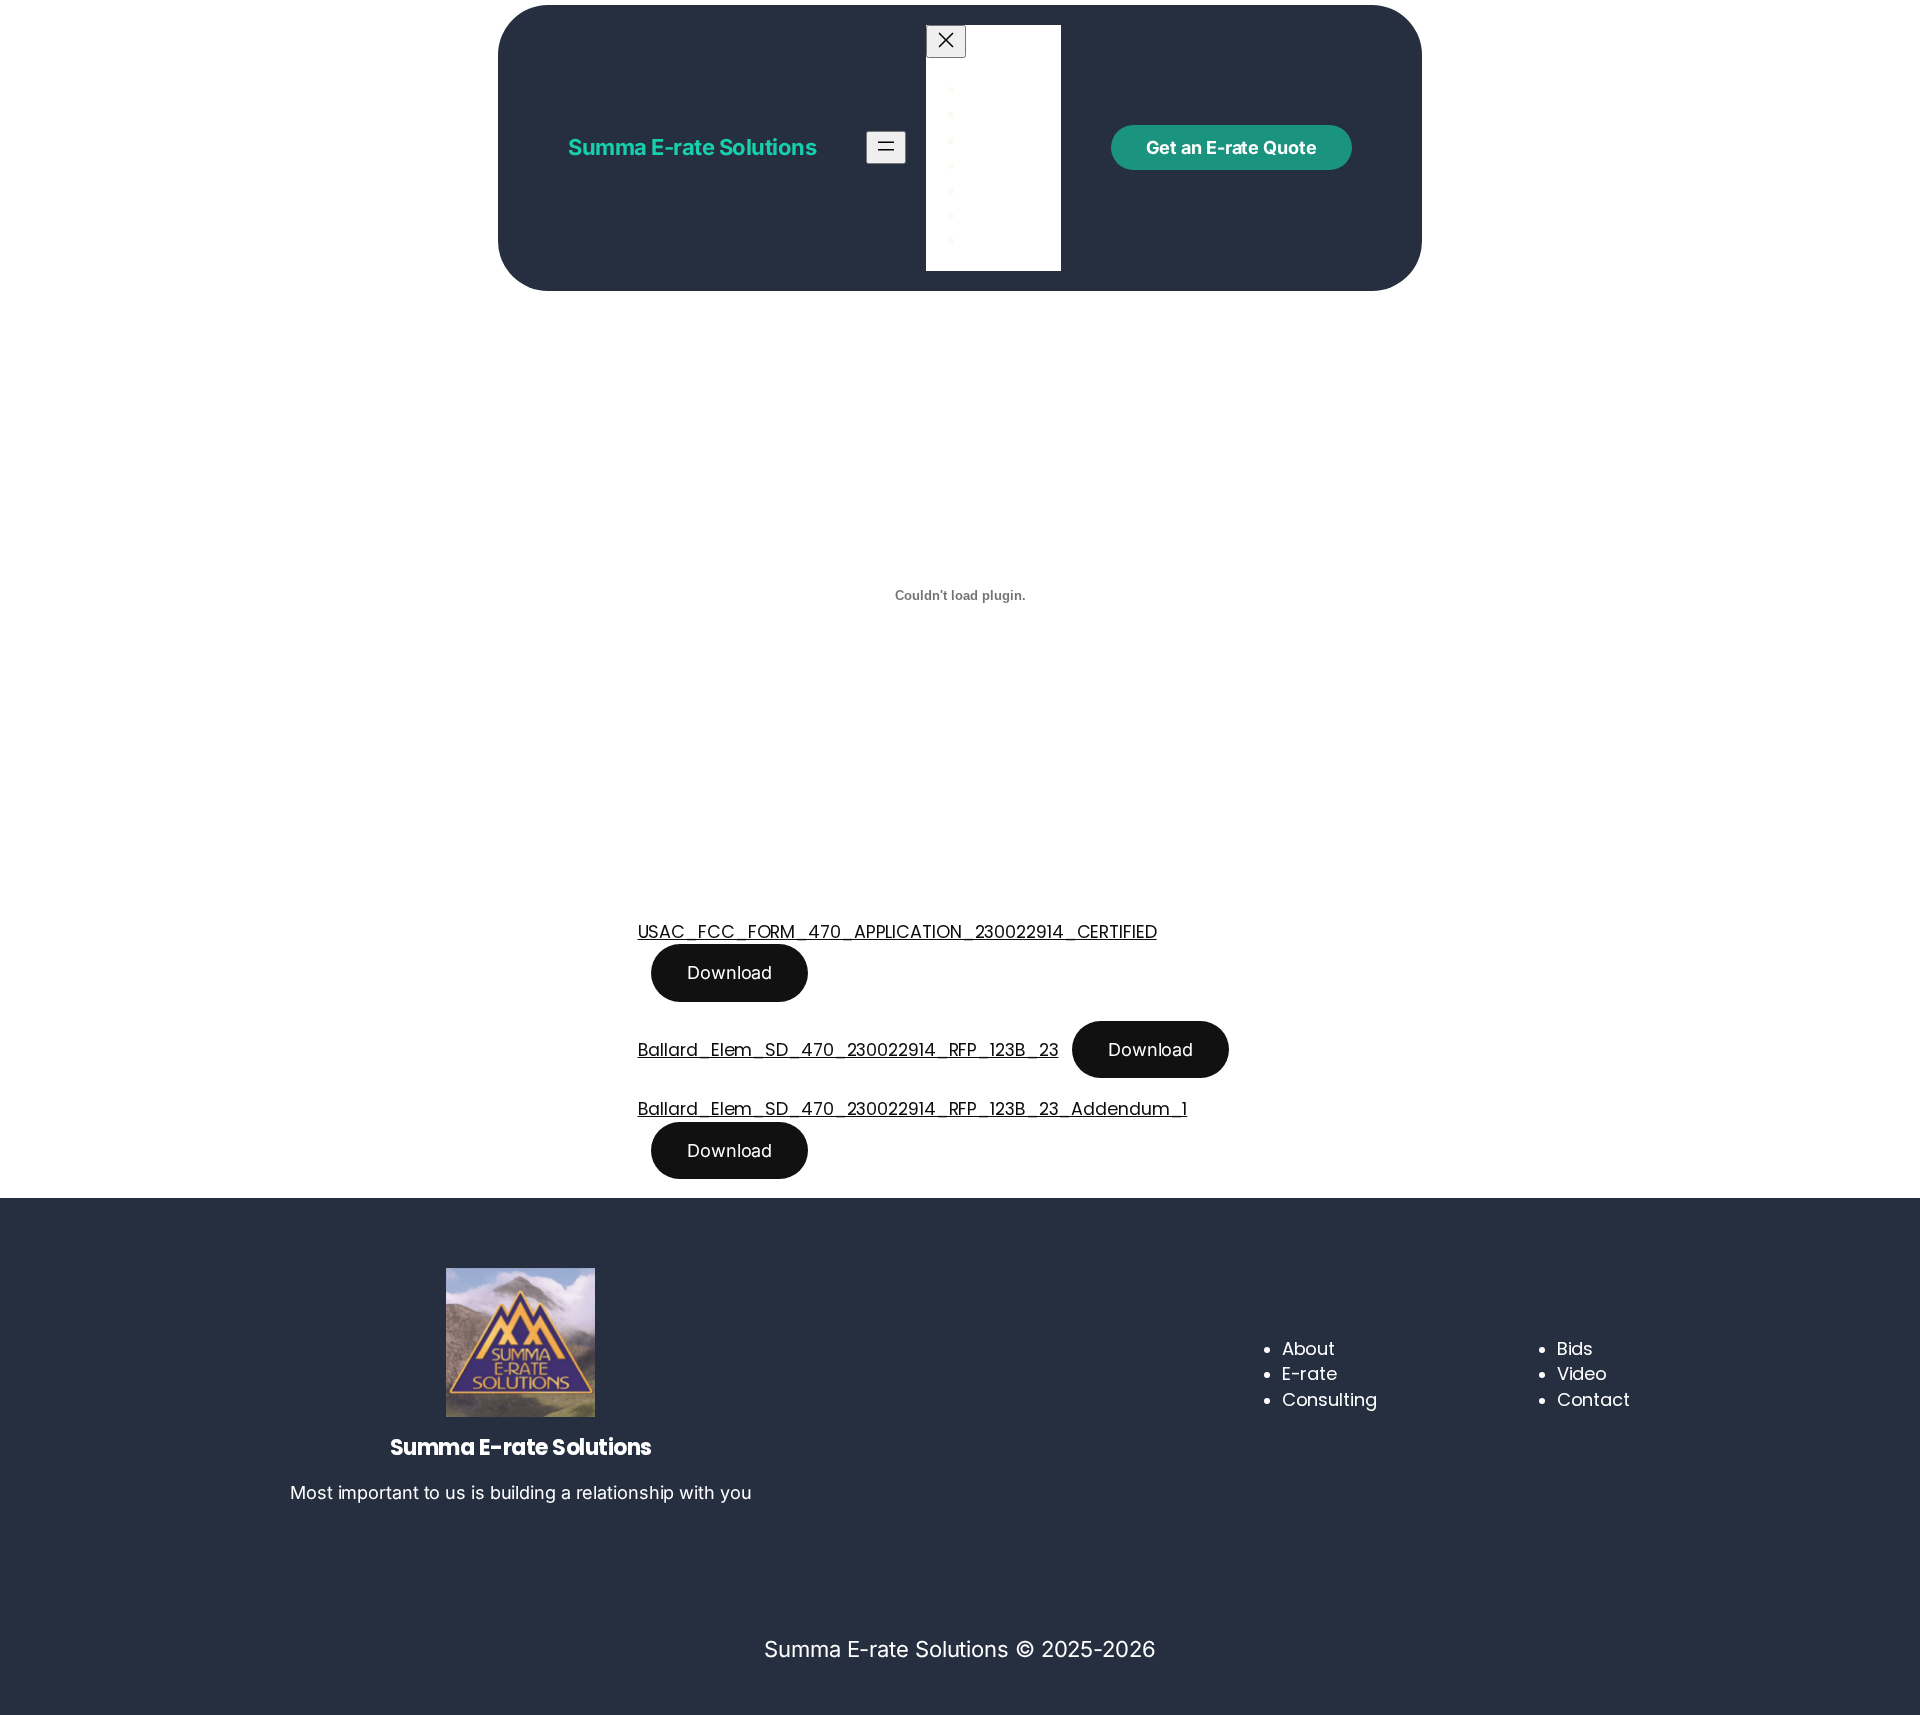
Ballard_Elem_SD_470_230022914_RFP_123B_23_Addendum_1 (913, 1109)
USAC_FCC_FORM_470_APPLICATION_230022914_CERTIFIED (897, 932)
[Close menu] (946, 41)
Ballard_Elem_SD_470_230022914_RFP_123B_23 (848, 1050)
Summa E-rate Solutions (692, 147)
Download (729, 972)
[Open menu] (886, 147)
